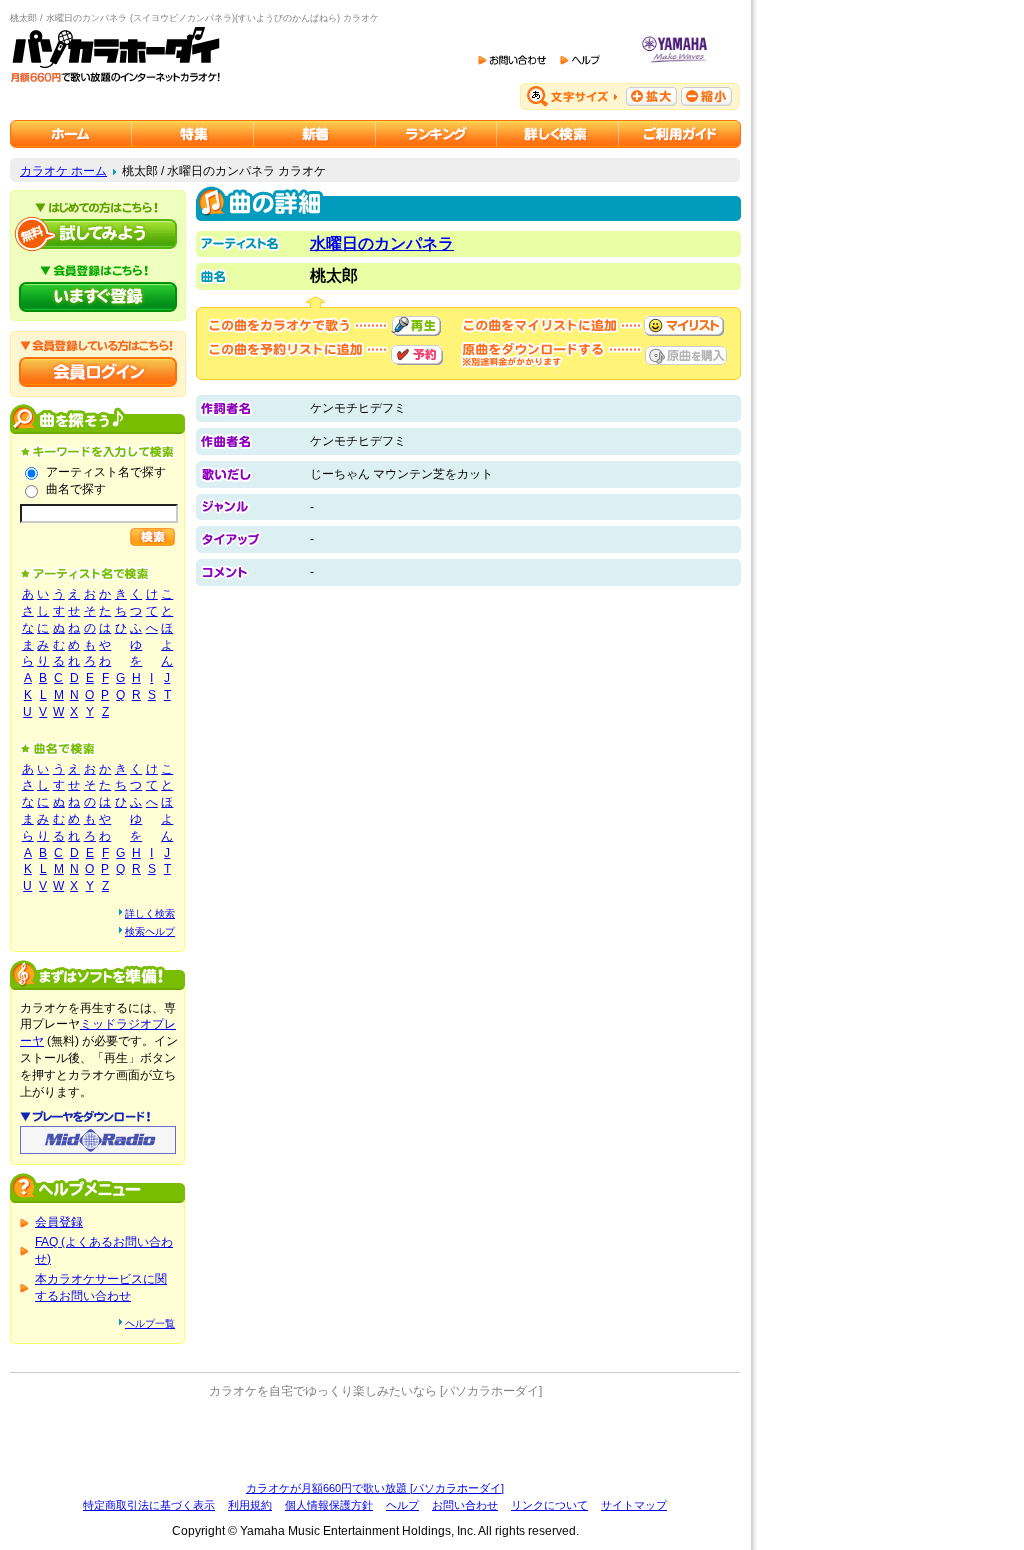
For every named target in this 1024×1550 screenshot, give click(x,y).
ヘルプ (402, 1505)
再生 (416, 326)
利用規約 (250, 1505)
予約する (417, 355)
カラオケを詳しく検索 (558, 134)
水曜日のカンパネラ (382, 243)
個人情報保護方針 (329, 1505)
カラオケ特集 (193, 134)
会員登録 (59, 1222)
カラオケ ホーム (63, 171)
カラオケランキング (436, 134)
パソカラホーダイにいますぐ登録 (98, 297)
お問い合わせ (465, 1505)
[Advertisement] (375, 1440)
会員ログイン (98, 372)
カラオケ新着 (315, 134)
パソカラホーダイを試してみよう (98, 234)
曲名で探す (76, 489)
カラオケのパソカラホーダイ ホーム (71, 134)
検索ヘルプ (150, 931)
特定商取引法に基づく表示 (149, 1505)
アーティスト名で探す (106, 472)
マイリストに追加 (684, 326)
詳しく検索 (150, 913)
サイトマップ (634, 1505)
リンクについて (549, 1505)
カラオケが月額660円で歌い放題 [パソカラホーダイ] (375, 1488)
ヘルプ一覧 (150, 1323)
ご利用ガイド (680, 134)
